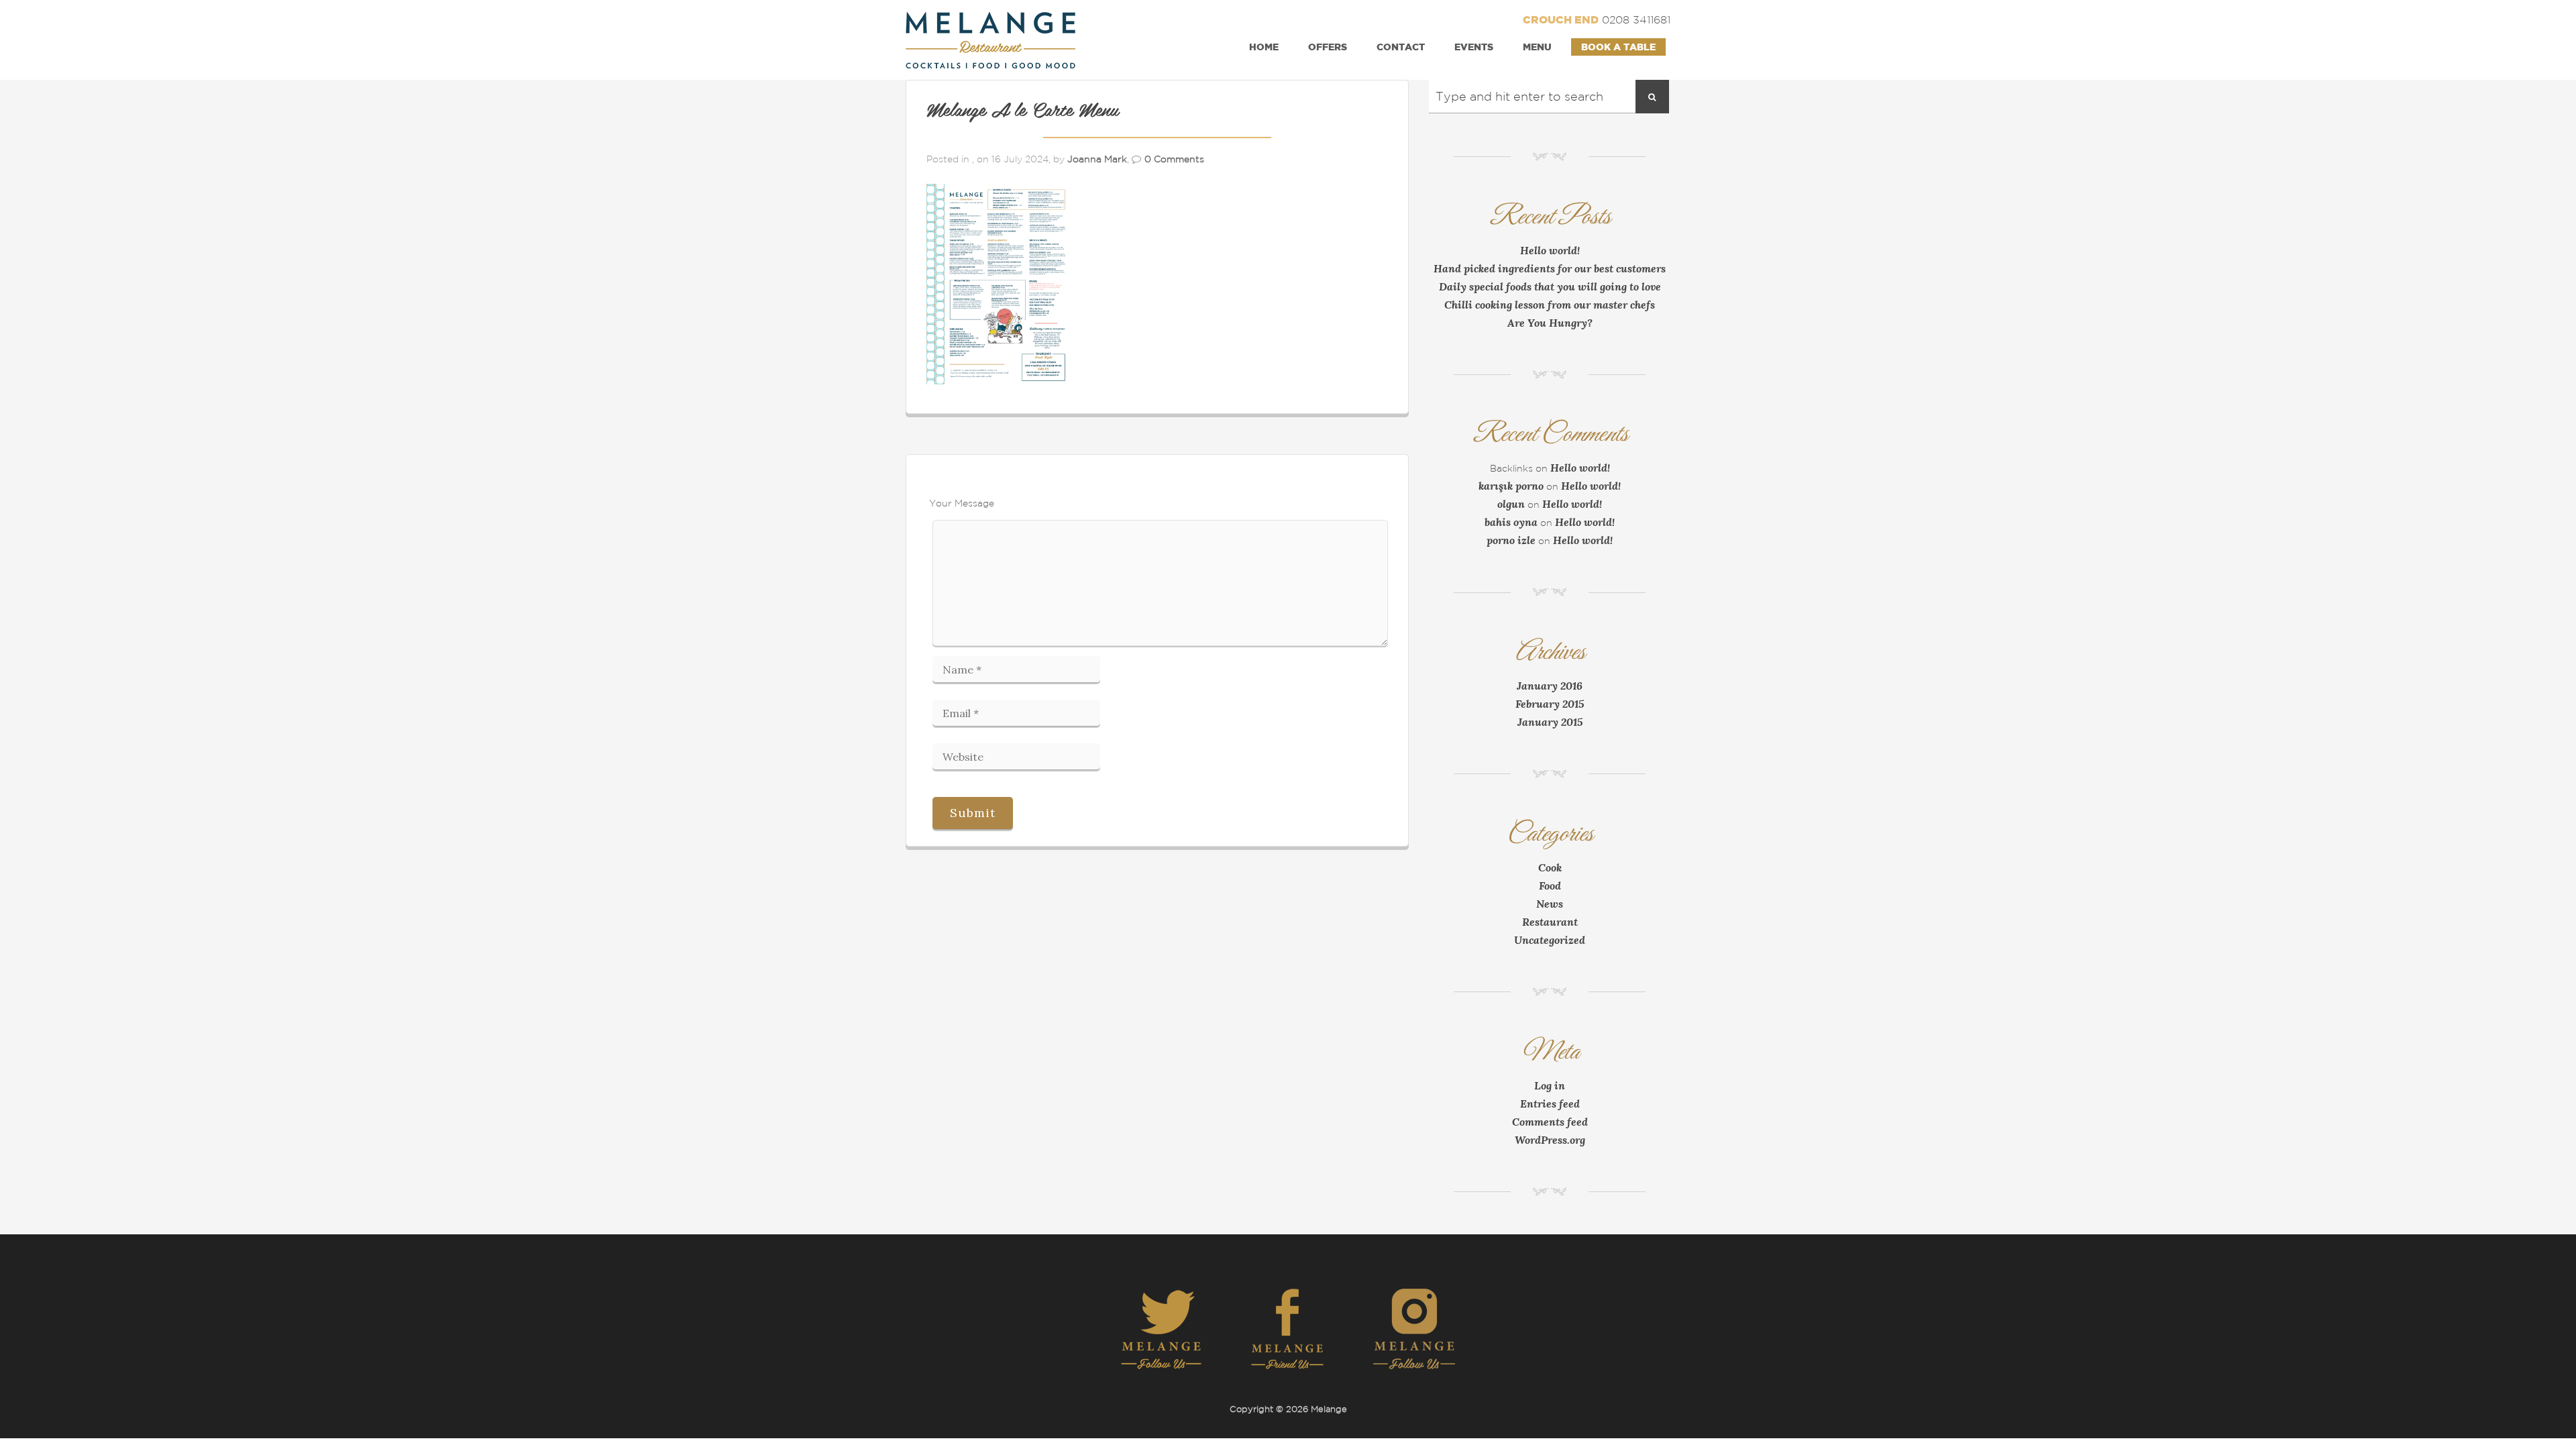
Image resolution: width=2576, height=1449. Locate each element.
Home (1264, 47)
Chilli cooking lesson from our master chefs (1550, 305)
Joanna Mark (1097, 159)
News (1550, 904)
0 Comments (1174, 159)
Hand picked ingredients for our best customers (1550, 268)
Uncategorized (1550, 940)
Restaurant (1550, 922)
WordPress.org (1550, 1140)
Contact (1401, 47)
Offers (1328, 47)
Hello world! (1550, 250)
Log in (1550, 1085)
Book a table (1618, 47)
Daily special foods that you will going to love (1550, 286)
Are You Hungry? (1550, 323)
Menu (1537, 47)
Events (1474, 47)
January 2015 (1550, 722)
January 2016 (1550, 686)
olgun (1511, 504)
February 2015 (1550, 704)
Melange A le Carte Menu (1022, 111)
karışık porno (1511, 486)
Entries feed (1550, 1104)
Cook (1550, 867)
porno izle (1511, 540)
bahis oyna (1511, 522)
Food (1550, 885)
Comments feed (1550, 1122)
